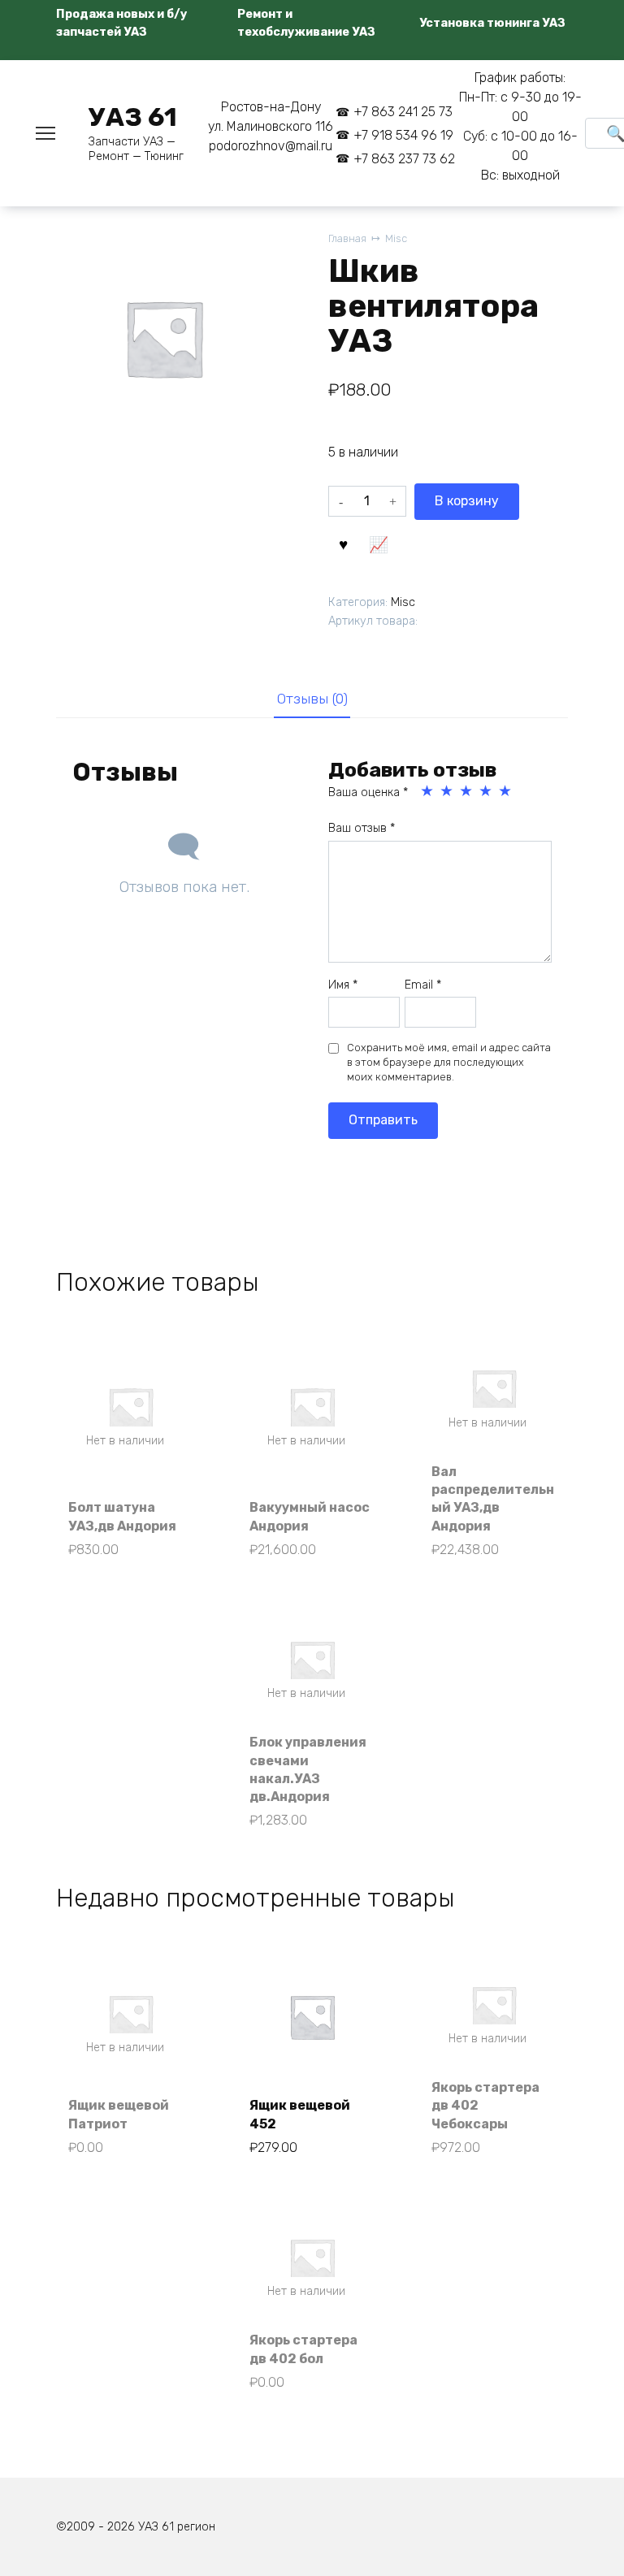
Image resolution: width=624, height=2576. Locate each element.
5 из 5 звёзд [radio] (506, 791)
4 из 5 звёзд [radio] (487, 791)
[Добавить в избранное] (344, 543)
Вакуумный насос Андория (310, 1516)
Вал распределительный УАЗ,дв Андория (493, 1499)
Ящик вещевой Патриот (119, 2114)
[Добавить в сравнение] (379, 543)
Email (423, 985)
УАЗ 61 (133, 117)
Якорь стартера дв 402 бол (303, 2349)
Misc (396, 238)
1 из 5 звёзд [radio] (428, 791)
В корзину (467, 501)
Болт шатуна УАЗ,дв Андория (122, 1516)
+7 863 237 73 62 (404, 159)
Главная (347, 238)
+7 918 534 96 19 (403, 135)
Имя (343, 985)
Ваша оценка (368, 792)
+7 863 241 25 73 (403, 112)
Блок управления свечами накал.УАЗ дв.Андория (308, 1769)
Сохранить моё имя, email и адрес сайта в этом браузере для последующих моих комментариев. (449, 1062)
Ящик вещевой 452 (300, 2114)
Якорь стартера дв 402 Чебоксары (485, 2106)
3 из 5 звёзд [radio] (467, 791)
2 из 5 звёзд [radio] (448, 791)
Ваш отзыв (362, 828)
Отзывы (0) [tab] (312, 699)
